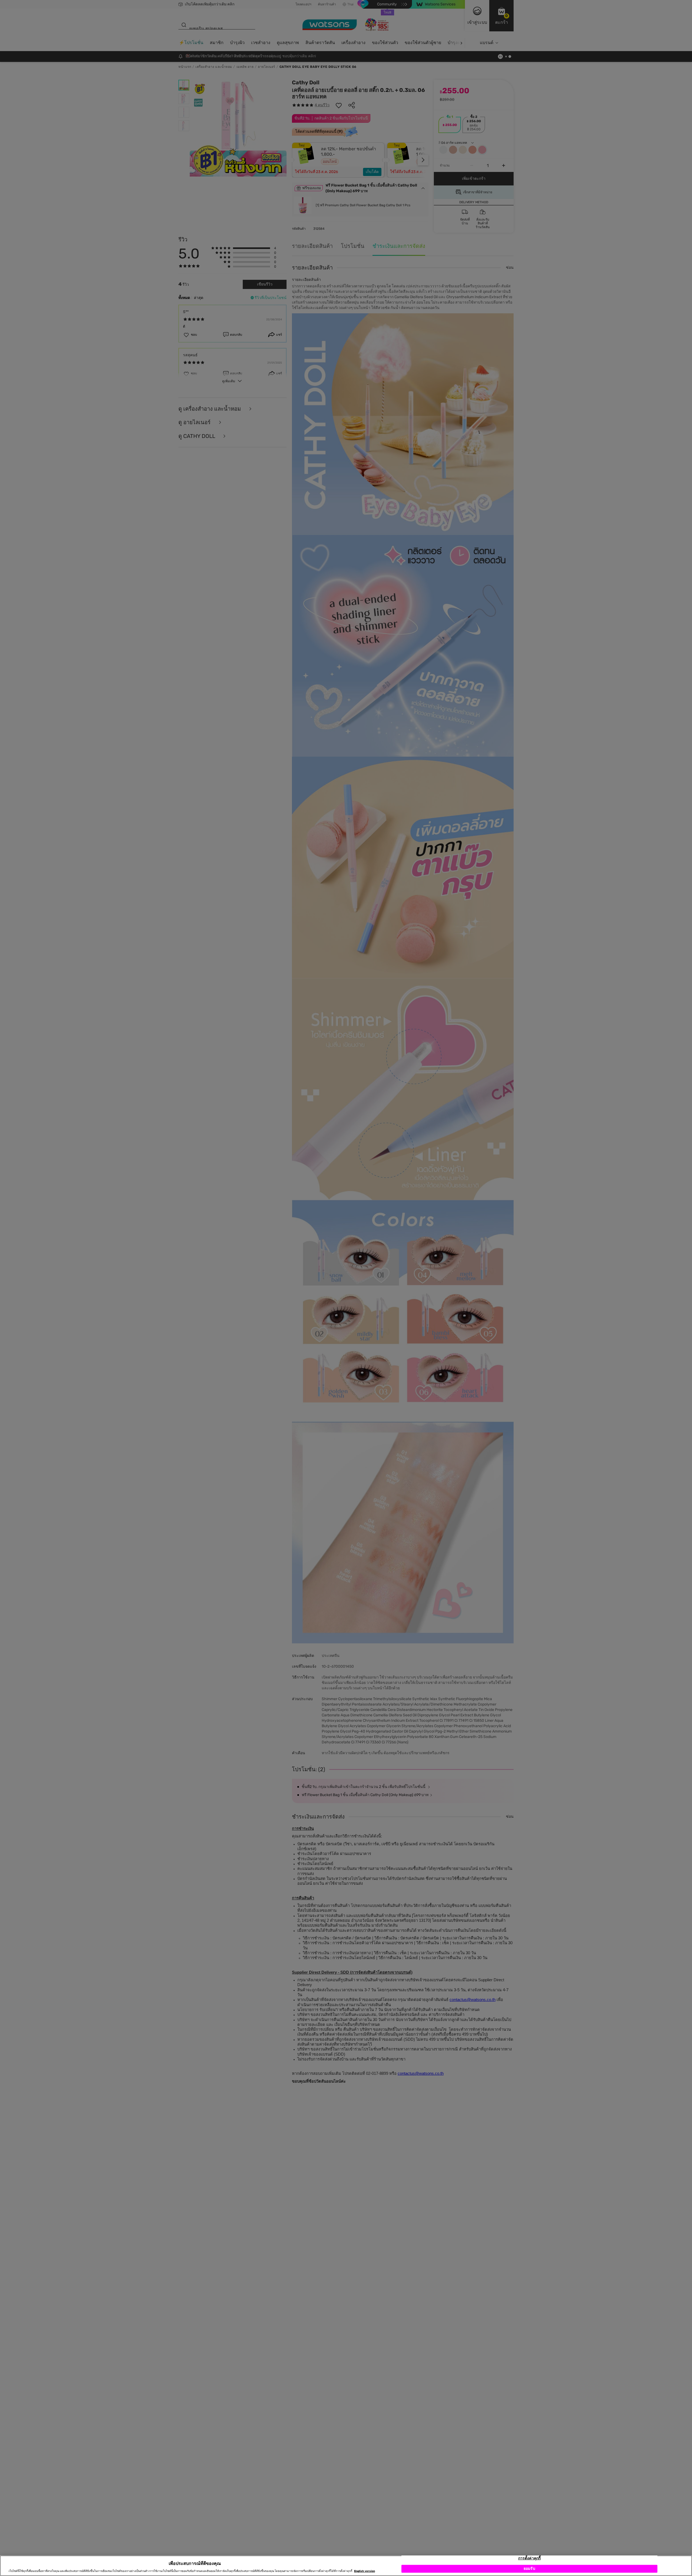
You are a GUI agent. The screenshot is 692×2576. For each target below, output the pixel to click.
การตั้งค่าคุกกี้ (529, 2558)
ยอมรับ (529, 2569)
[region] (346, 2566)
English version (365, 2571)
